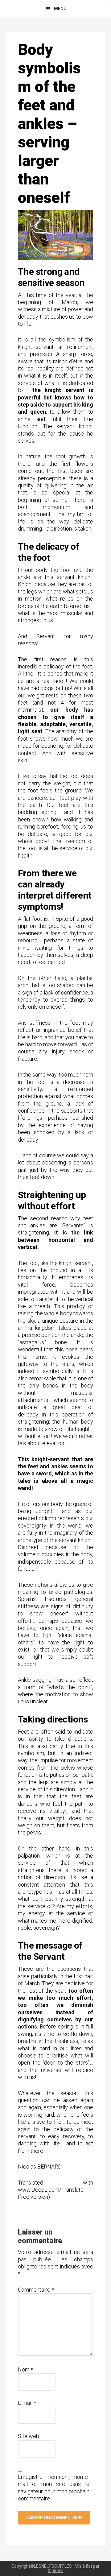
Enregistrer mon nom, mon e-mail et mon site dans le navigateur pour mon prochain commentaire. (54, 2488)
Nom (26, 2369)
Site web (29, 2436)
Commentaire (36, 2290)
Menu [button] (60, 9)
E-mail (27, 2403)
